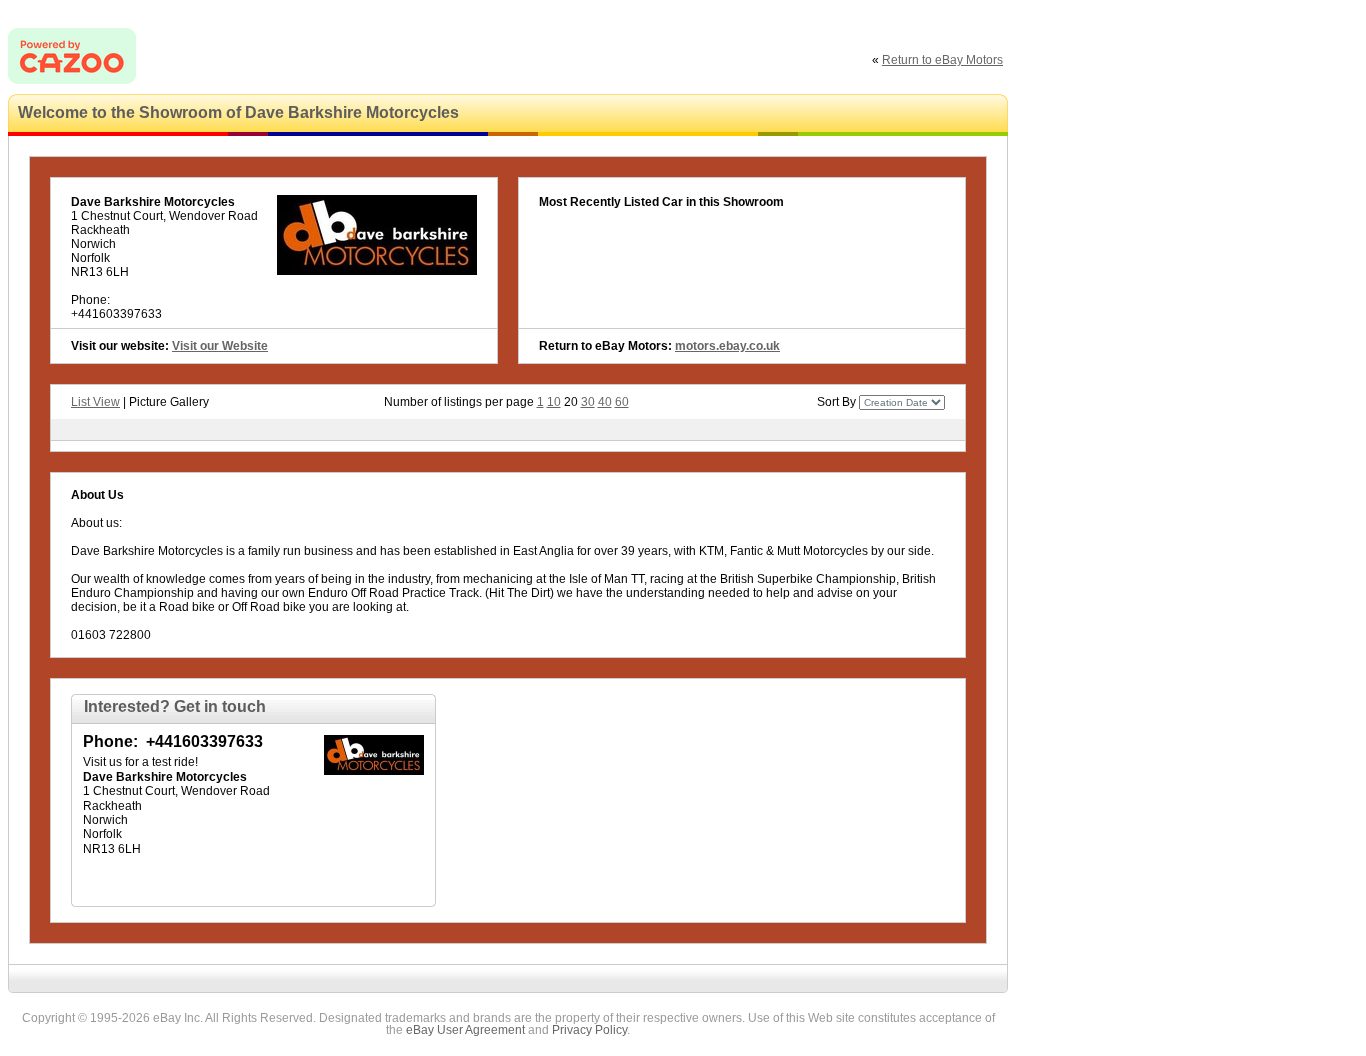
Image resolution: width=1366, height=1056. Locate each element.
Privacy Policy (589, 1030)
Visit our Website (220, 346)
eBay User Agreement (465, 1030)
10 (554, 402)
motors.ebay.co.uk (727, 346)
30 (588, 402)
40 (605, 402)
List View (95, 402)
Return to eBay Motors (942, 60)
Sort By (836, 402)
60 (622, 402)
